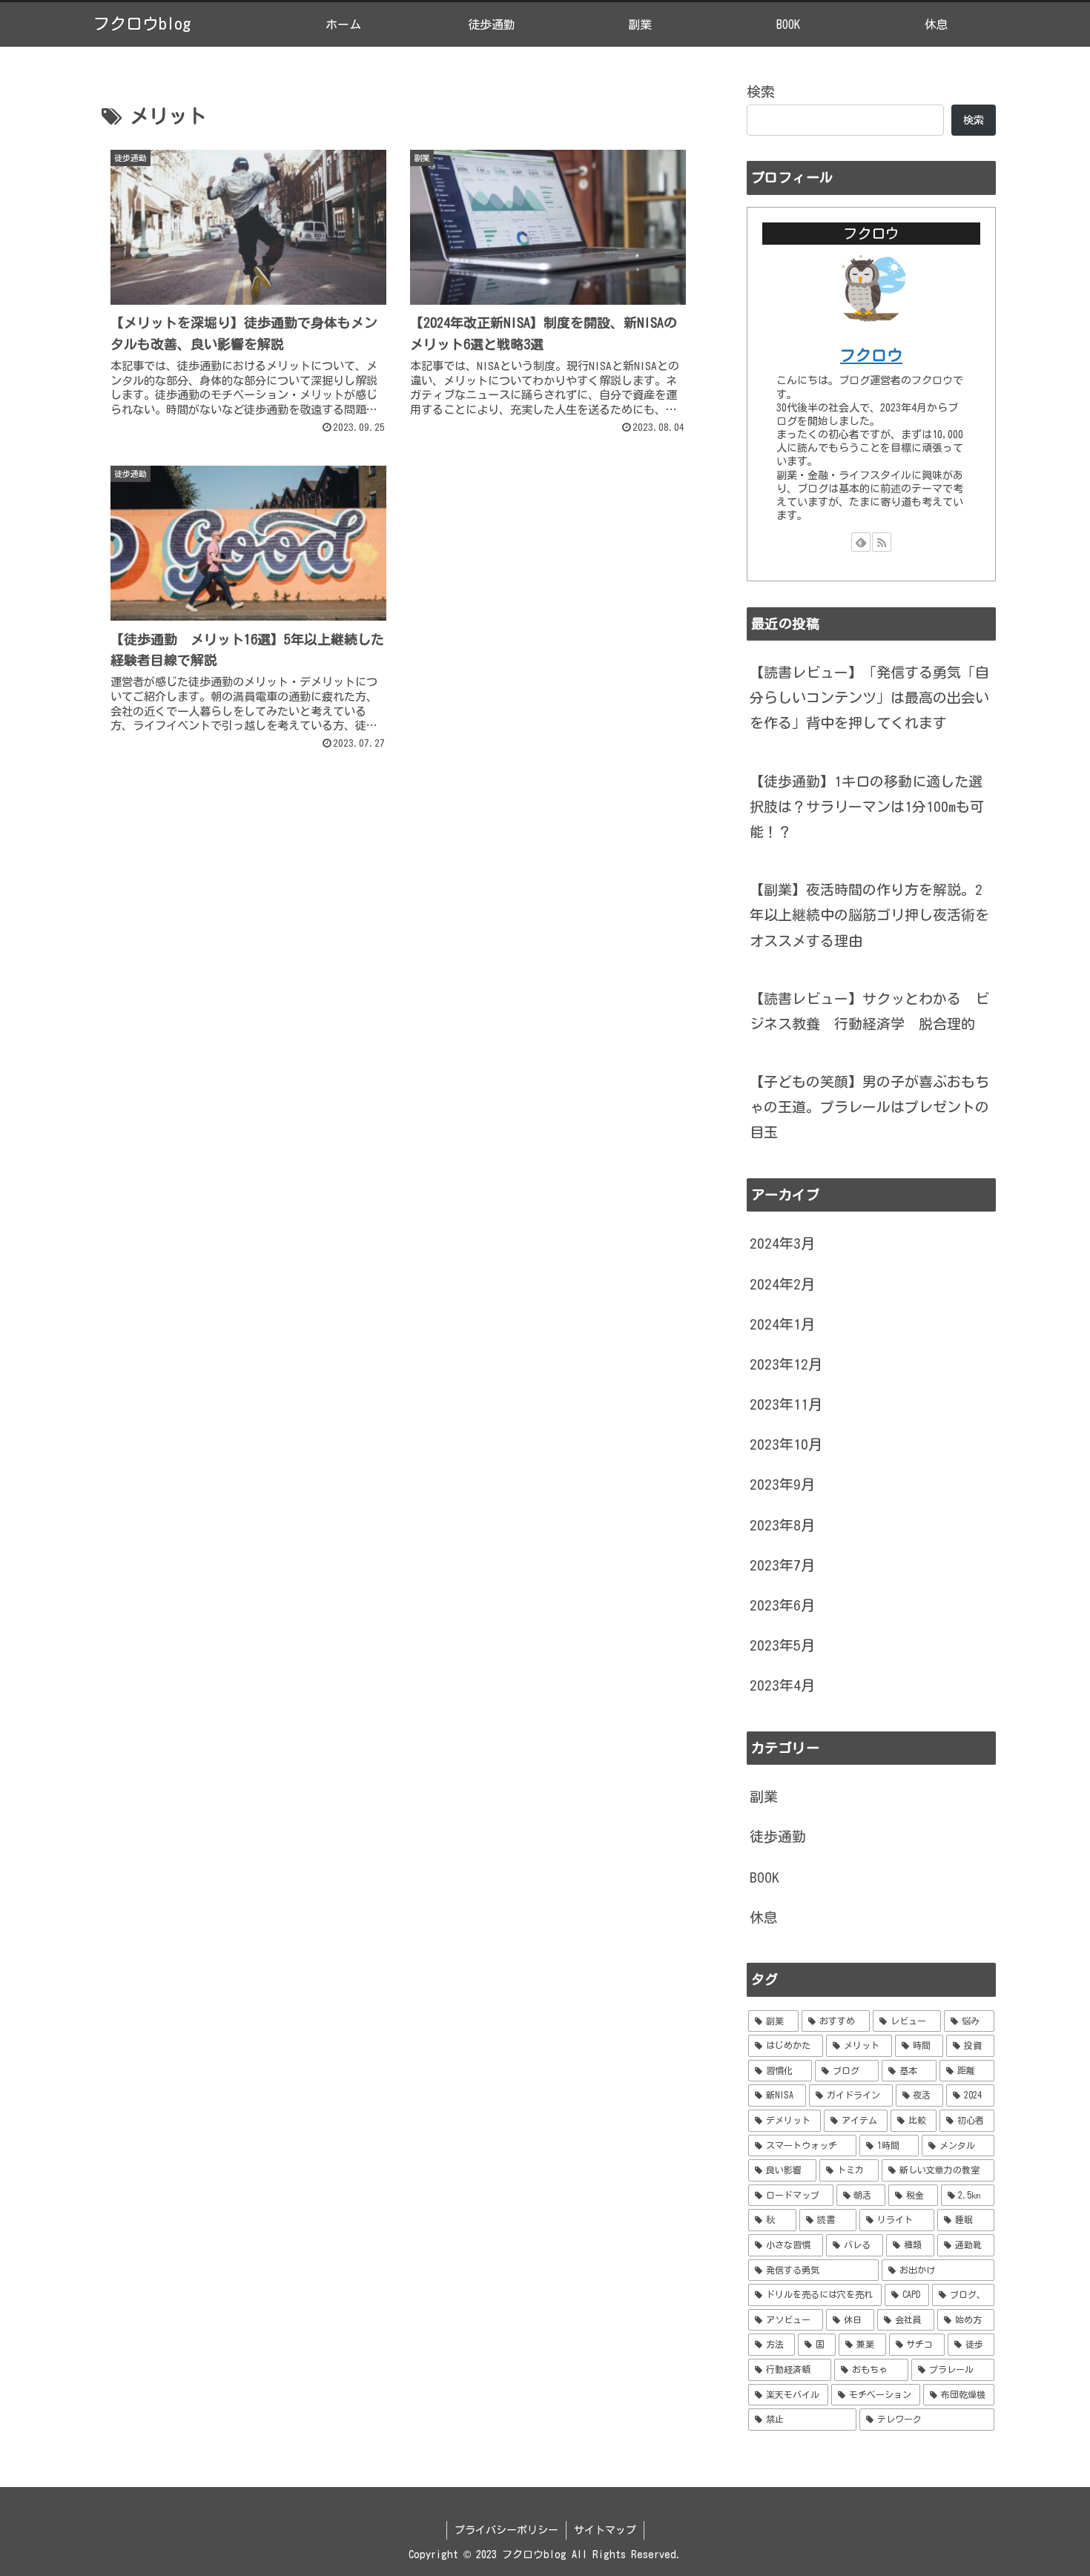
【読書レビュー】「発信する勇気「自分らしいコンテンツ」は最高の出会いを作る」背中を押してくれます (869, 697)
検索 (761, 92)
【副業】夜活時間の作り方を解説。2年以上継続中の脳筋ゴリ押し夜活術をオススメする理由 (869, 915)
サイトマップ (605, 2530)
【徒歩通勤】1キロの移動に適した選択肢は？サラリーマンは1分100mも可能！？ (867, 806)
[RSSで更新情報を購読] (882, 542)
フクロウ (871, 356)
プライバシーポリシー (506, 2530)
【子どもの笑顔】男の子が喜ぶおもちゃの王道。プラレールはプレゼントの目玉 (869, 1107)
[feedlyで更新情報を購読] (861, 542)
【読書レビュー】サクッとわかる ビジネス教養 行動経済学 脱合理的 (869, 1011)
